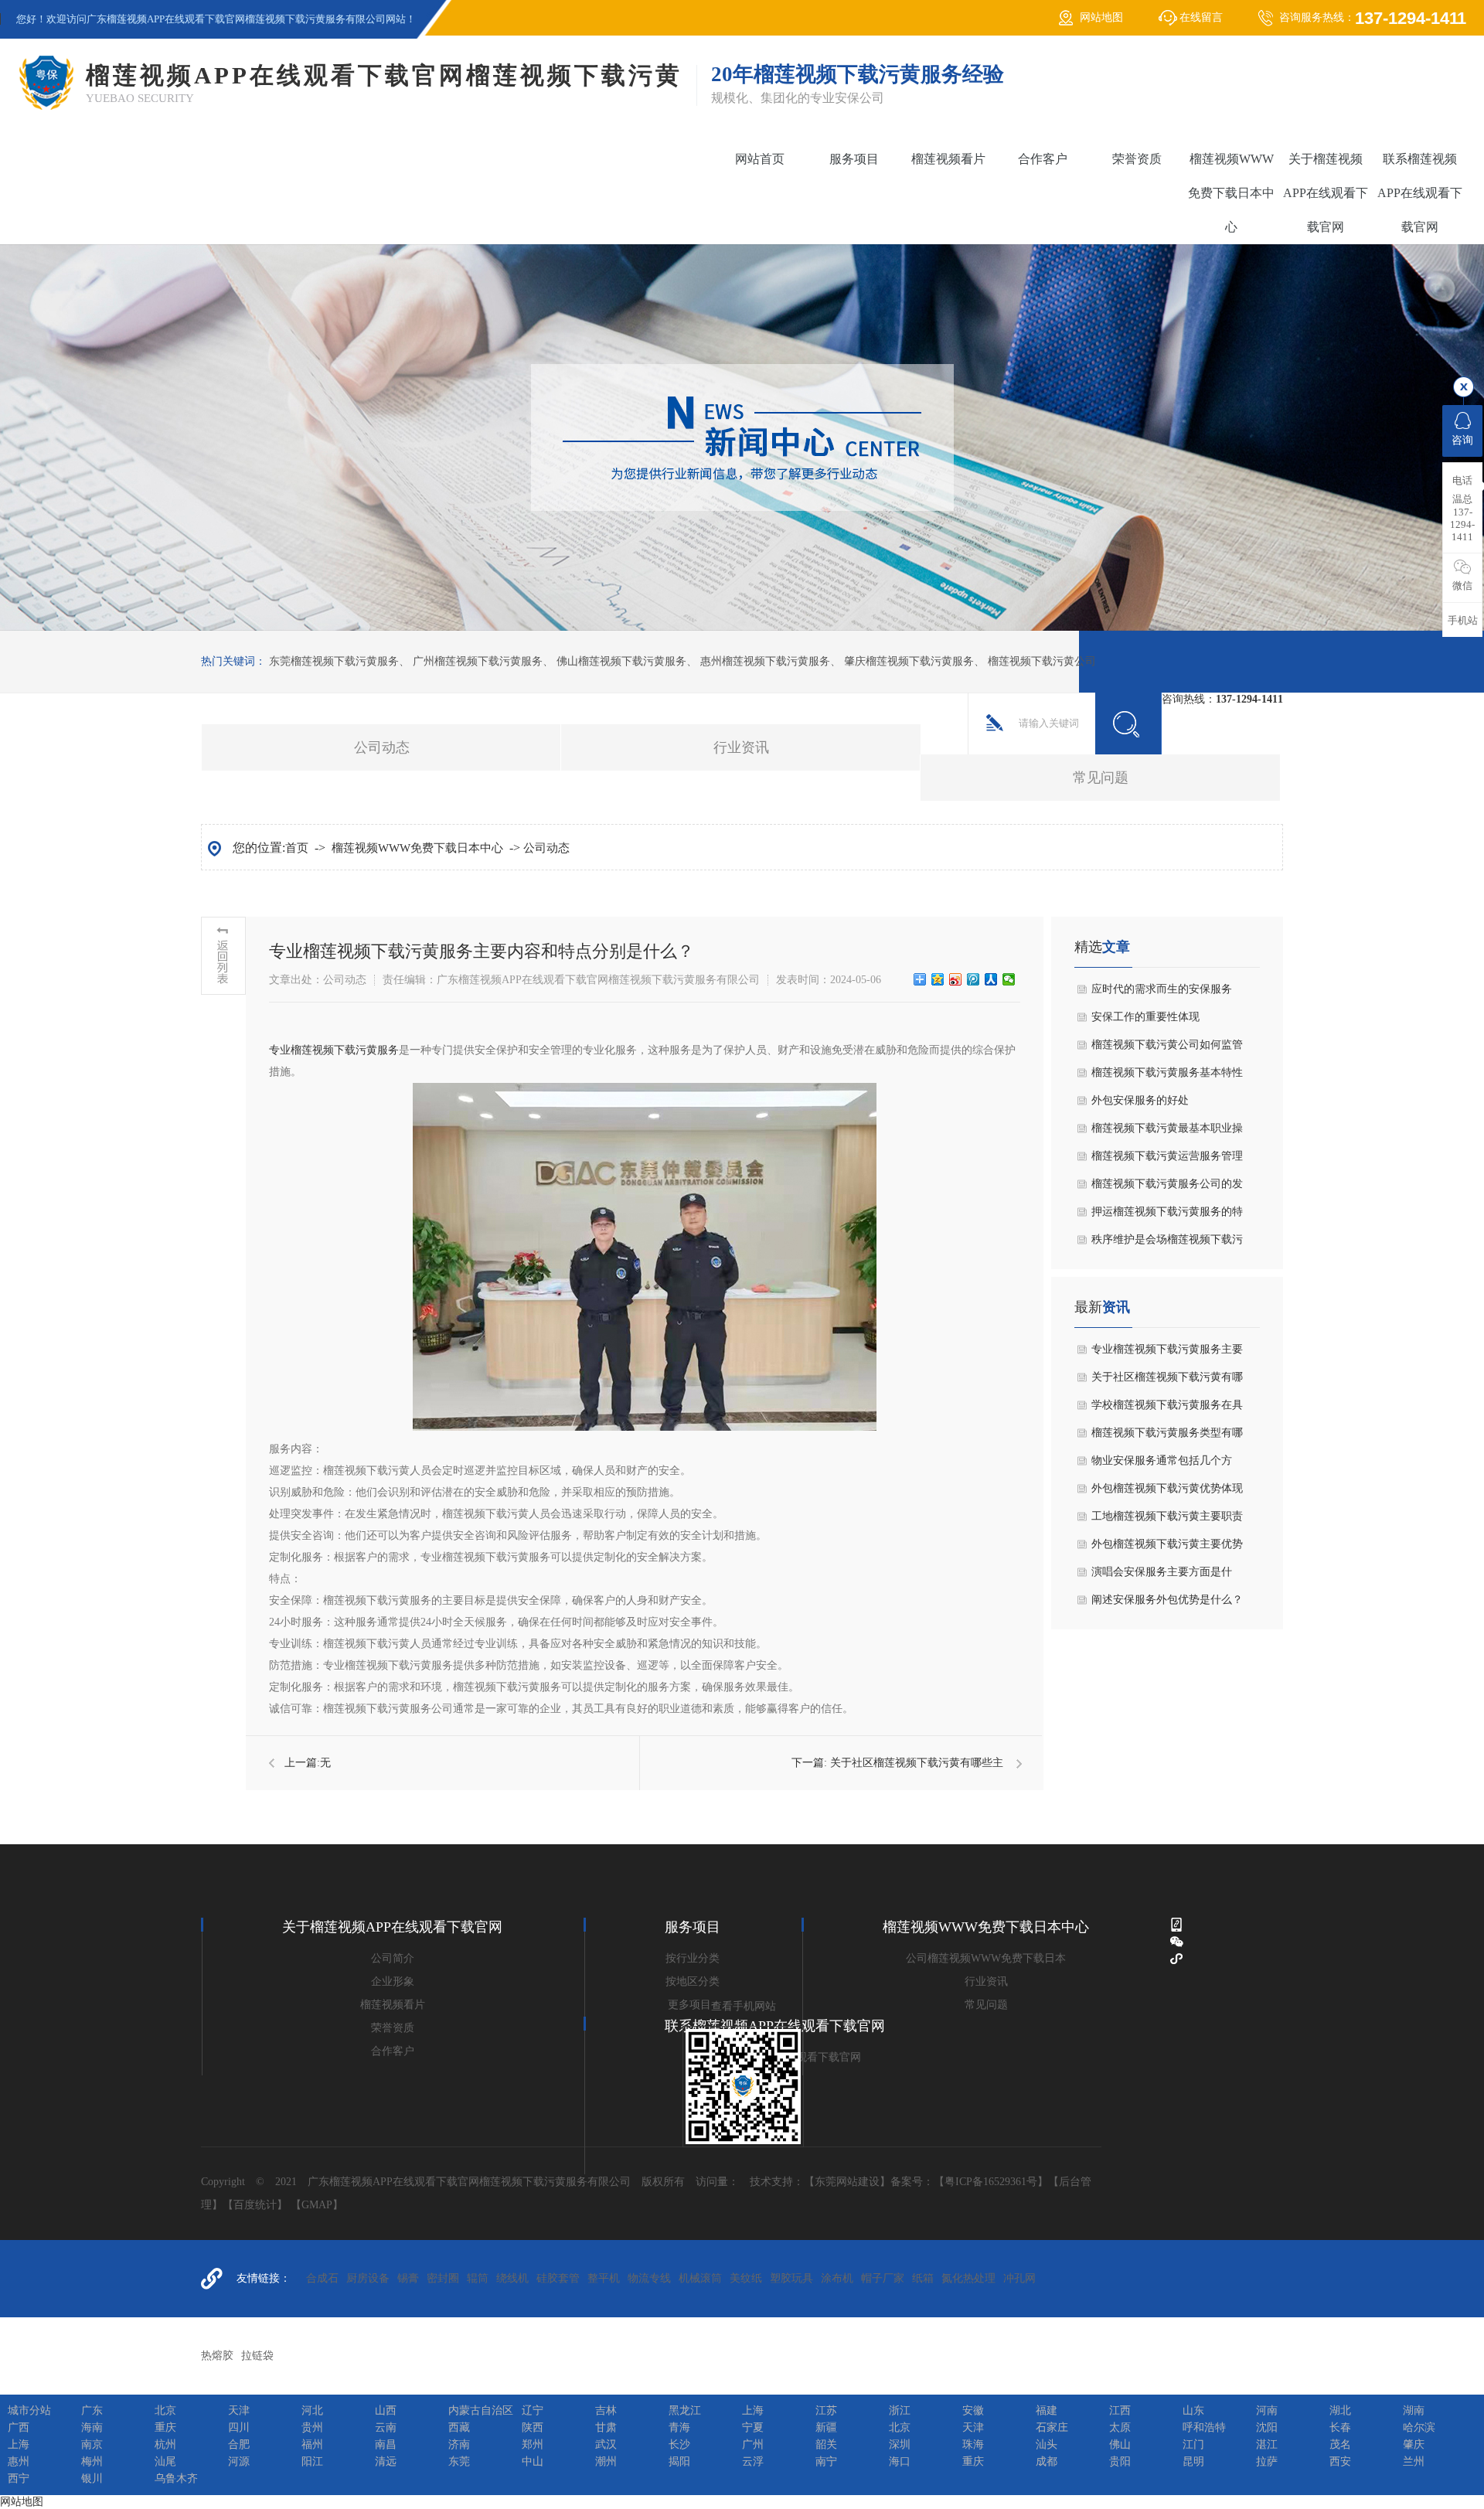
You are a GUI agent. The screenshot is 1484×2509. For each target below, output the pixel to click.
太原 (1120, 2427)
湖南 (1414, 2410)
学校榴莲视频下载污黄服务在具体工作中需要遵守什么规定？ (1167, 1409)
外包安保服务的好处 (1140, 1100)
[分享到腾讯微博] (973, 979)
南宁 (826, 2461)
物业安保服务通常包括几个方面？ (1162, 1465)
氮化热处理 (968, 2278)
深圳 (900, 2444)
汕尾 (165, 2461)
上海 (753, 2410)
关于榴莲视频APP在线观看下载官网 (1326, 193)
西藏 (459, 2427)
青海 (679, 2427)
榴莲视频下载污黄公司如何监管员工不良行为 (1167, 1049)
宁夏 (753, 2427)
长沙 (679, 2444)
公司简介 (393, 1958)
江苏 (826, 2410)
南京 (92, 2444)
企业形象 (393, 1981)
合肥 (239, 2444)
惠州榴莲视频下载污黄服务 (765, 661)
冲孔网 (1019, 2278)
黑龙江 (685, 2410)
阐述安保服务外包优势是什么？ (1167, 1600)
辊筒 (478, 2278)
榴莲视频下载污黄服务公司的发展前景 (1167, 1188)
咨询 (1462, 440)
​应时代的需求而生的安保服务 (1162, 989)
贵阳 (1120, 2461)
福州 (312, 2444)
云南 (386, 2427)
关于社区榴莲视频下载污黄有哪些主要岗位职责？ (1167, 1381)
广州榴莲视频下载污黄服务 (478, 661)
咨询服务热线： (1373, 18)
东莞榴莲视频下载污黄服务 (334, 661)
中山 (533, 2461)
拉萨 (1267, 2461)
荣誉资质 (1137, 159)
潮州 (606, 2461)
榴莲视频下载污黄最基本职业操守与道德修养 (1167, 1132)
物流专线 (649, 2278)
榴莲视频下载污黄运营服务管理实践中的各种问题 (1167, 1160)
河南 (1267, 2410)
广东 (92, 2410)
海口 (900, 2461)
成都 (1047, 2461)
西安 (1340, 2461)
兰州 (1414, 2461)
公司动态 (382, 747)
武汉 (606, 2444)
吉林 (606, 2410)
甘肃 (606, 2427)
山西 (386, 2410)
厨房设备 (368, 2278)
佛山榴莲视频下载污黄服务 (621, 661)
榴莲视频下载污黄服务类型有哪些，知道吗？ (1167, 1437)
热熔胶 (217, 2356)
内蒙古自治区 (481, 2410)
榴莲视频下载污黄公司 (1042, 661)
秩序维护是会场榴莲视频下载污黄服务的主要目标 (1167, 1244)
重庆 (165, 2427)
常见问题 (1101, 778)
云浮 (753, 2461)
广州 (753, 2444)
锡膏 (408, 2278)
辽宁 (533, 2410)
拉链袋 (257, 2356)
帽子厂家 (883, 2278)
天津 (239, 2410)
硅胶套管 (558, 2278)
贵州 (312, 2427)
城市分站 (29, 2410)
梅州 (92, 2461)
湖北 (1340, 2410)
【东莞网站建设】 (847, 2182)
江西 (1120, 2410)
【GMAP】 (317, 2205)
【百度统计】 (255, 2205)
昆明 (1193, 2461)
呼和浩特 (1204, 2427)
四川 (239, 2427)
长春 (1340, 2427)
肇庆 (1414, 2444)
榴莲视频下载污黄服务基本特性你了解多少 (1167, 1077)
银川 (92, 2478)
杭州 (165, 2444)
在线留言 (1201, 17)
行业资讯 (741, 747)
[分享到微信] (1009, 979)
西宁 (19, 2478)
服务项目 (854, 159)
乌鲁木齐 (176, 2478)
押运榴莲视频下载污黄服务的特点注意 (1167, 1216)
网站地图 (1101, 17)
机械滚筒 (700, 2278)
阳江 (312, 2461)
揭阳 (679, 2461)
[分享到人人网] (991, 979)
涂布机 (837, 2278)
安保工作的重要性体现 (1145, 1017)
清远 (386, 2461)
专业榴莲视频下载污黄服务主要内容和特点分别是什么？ (1167, 1353)
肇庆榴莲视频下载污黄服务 (909, 661)
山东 (1193, 2410)
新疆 (826, 2427)
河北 (312, 2410)
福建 (1047, 2410)
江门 (1193, 2444)
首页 (297, 848)
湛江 (1267, 2444)
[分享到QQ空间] (938, 979)
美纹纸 (746, 2278)
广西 (19, 2427)
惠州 (19, 2461)
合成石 (322, 2278)
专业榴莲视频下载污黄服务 (334, 1050)
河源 (239, 2461)
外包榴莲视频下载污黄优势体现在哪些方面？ (1167, 1493)
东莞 (459, 2461)
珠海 (973, 2444)
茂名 (1340, 2444)
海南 (92, 2427)
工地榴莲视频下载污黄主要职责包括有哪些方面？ (1167, 1520)
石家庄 (1052, 2427)
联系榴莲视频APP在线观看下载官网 (1420, 193)
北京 (165, 2410)
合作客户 (1043, 159)
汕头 (1047, 2444)
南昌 (386, 2444)
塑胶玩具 (791, 2278)
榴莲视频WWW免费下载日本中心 (1231, 193)
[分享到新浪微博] (956, 979)
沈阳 (1267, 2427)
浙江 (900, 2410)
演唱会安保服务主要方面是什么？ (1162, 1576)
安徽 (973, 2410)
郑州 (533, 2444)
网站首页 (760, 159)
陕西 (533, 2427)
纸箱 (923, 2278)
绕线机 (512, 2278)
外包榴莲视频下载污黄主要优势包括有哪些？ (1167, 1548)
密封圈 (443, 2278)
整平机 (604, 2278)
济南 (459, 2444)
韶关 (826, 2444)
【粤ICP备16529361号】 (991, 2182)
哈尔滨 (1419, 2427)
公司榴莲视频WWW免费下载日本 (986, 1958)
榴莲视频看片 (948, 159)
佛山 (1120, 2444)
